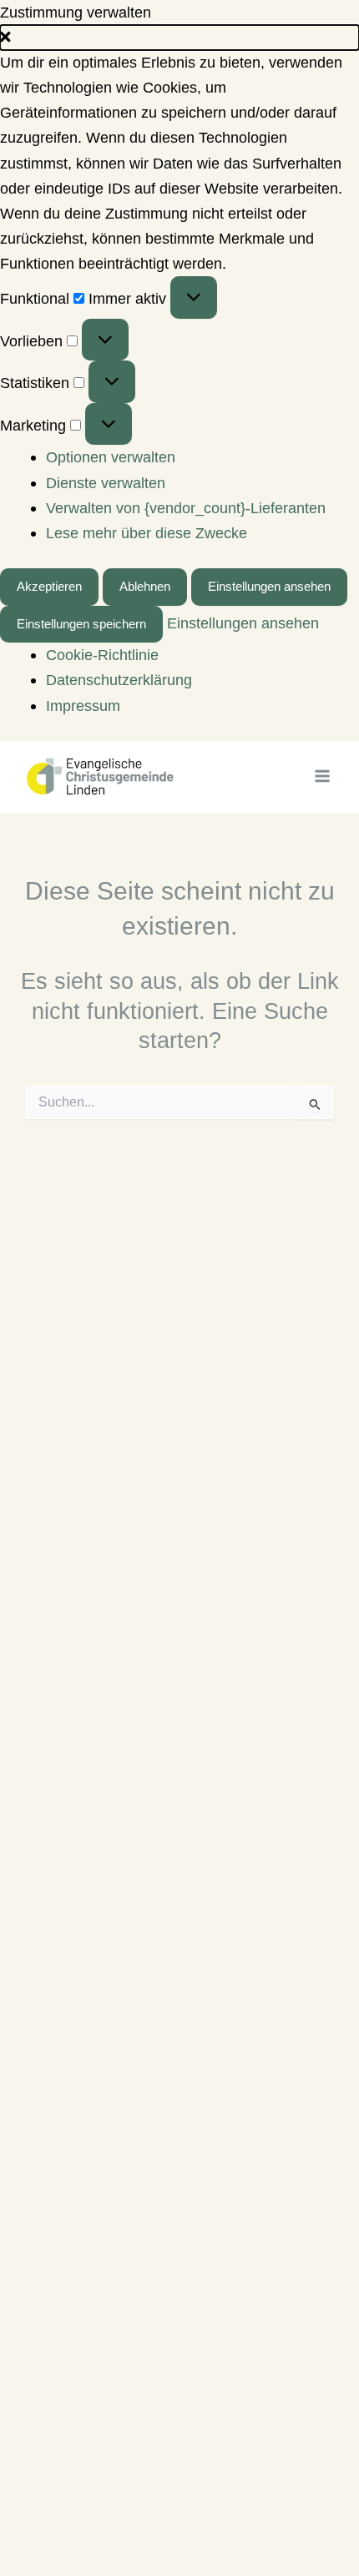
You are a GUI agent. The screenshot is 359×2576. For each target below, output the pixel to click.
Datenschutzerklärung (119, 680)
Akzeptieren (49, 587)
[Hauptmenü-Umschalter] (323, 776)
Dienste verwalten (106, 483)
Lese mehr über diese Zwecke (147, 533)
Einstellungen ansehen (269, 587)
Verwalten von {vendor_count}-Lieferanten (186, 508)
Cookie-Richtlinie (102, 655)
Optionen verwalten (111, 457)
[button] (179, 38)
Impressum (83, 706)
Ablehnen (145, 587)
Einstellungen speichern (81, 624)
